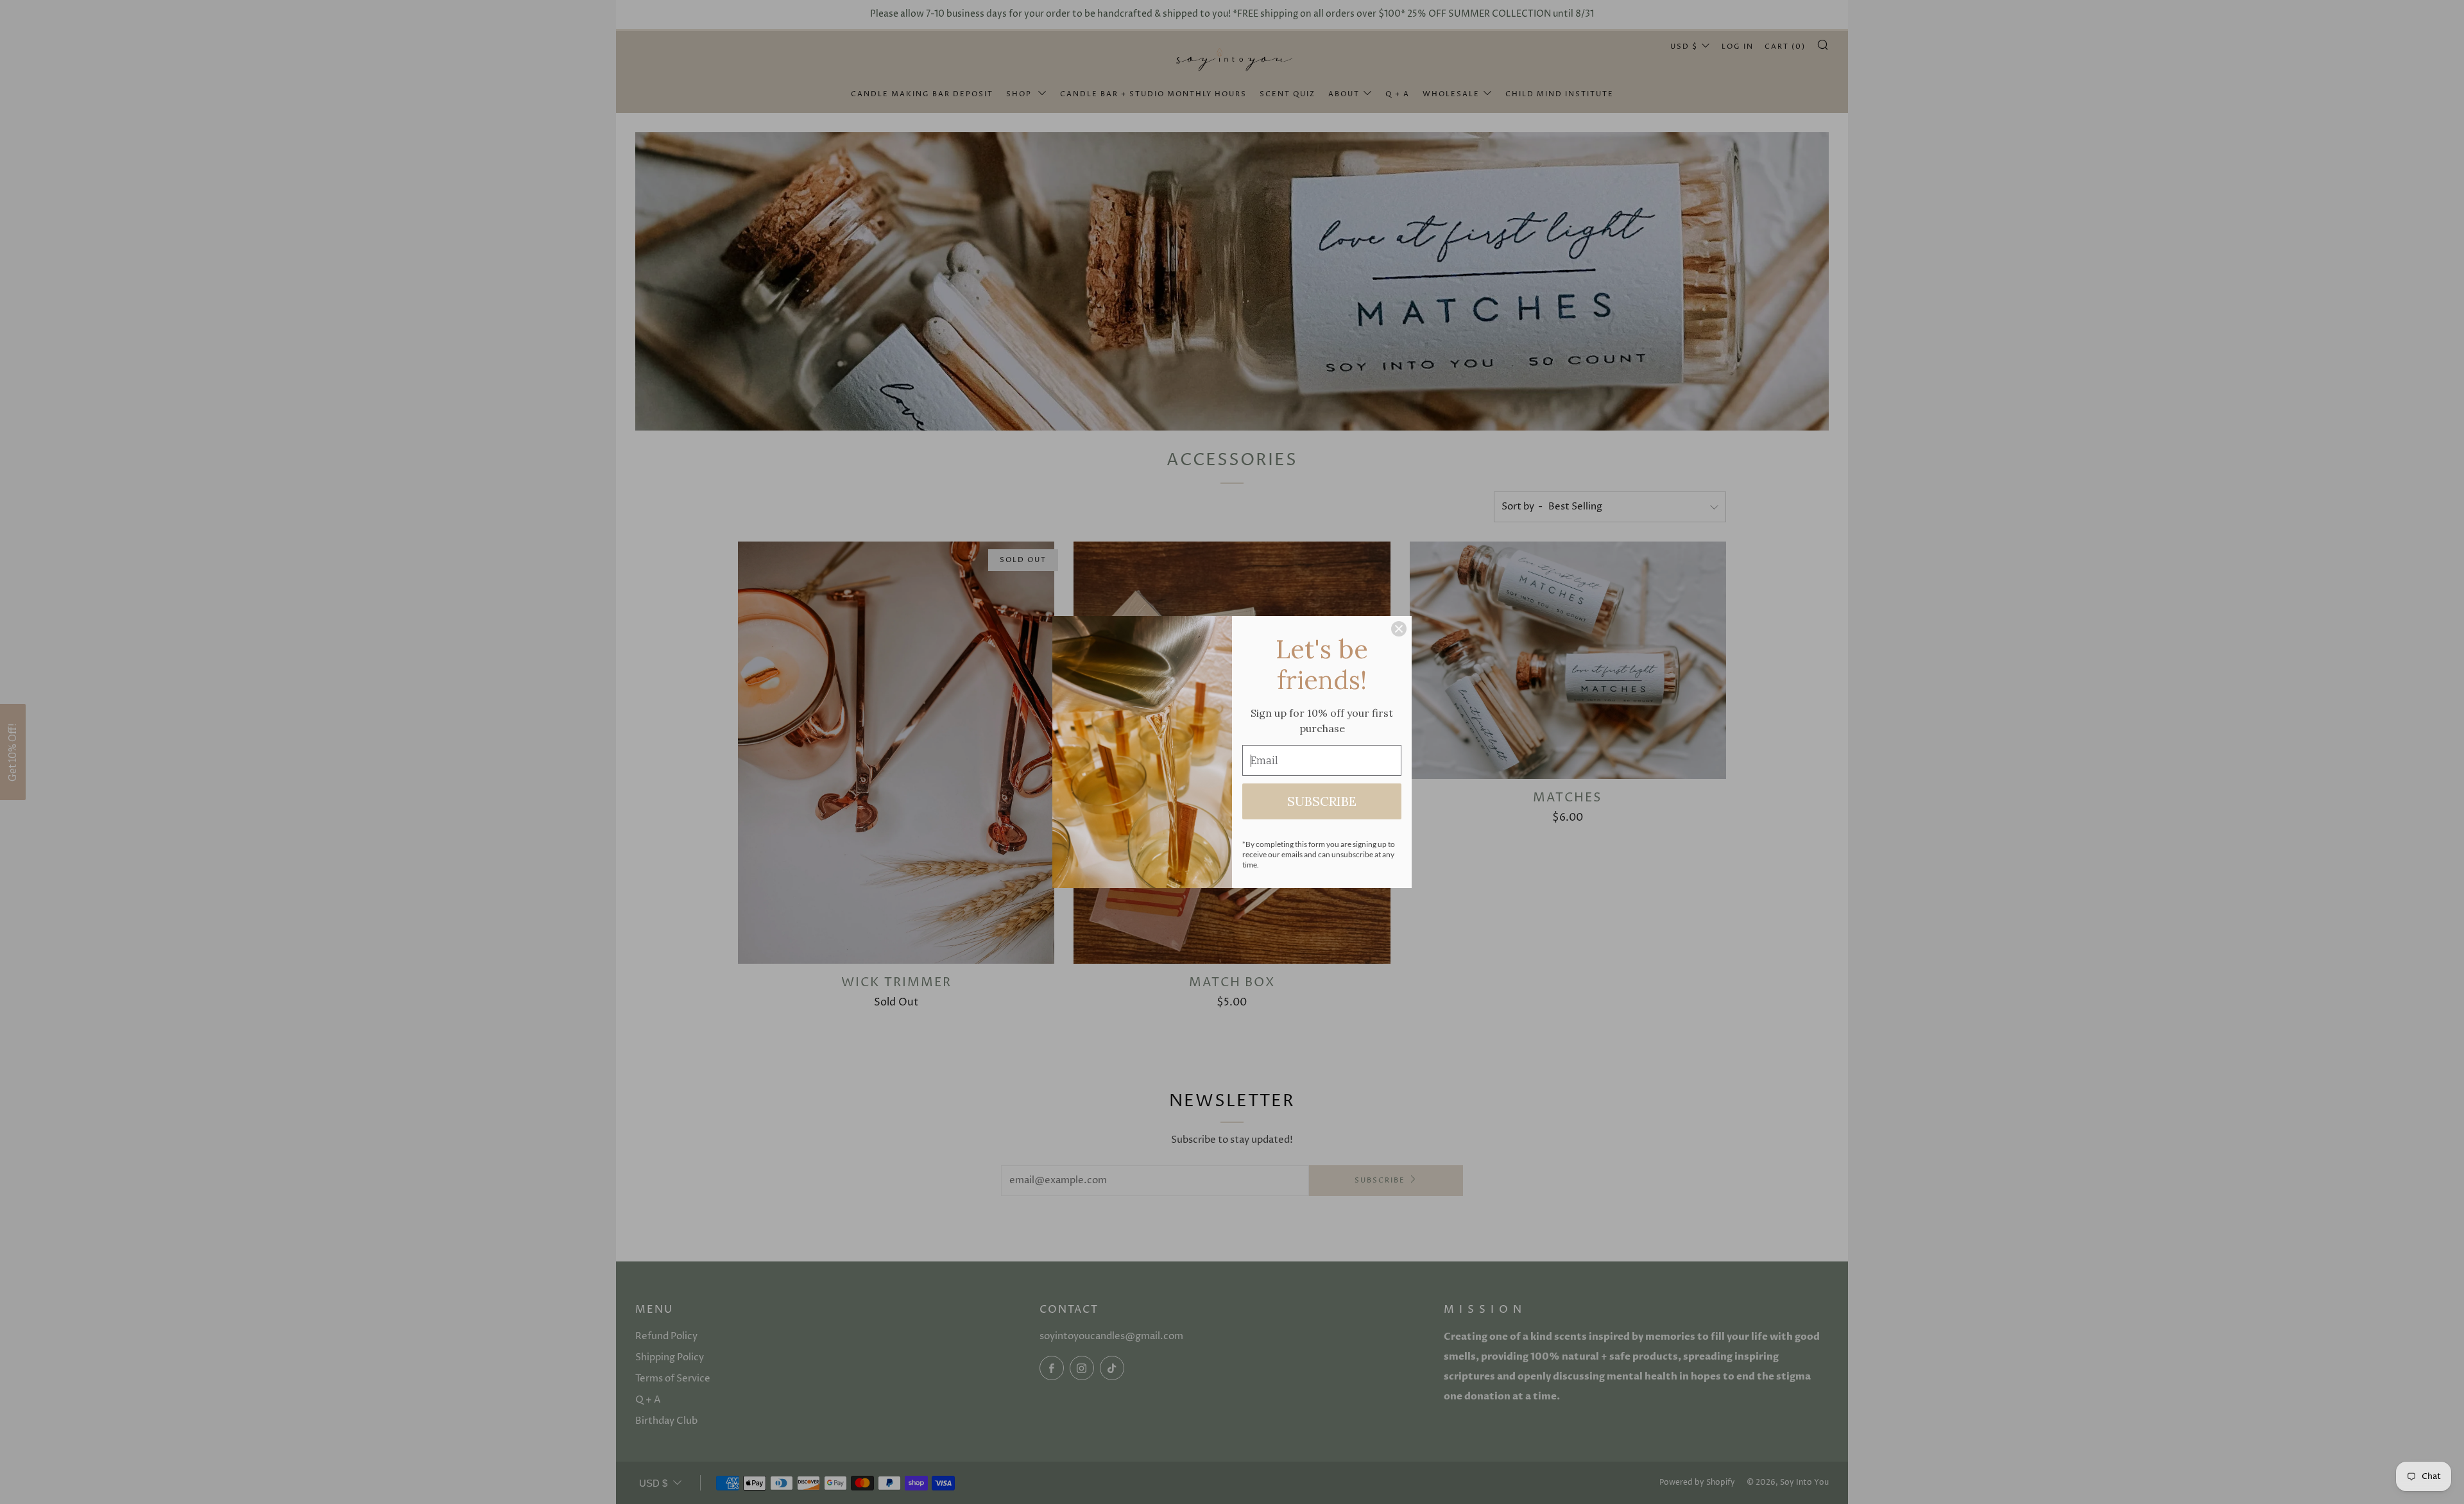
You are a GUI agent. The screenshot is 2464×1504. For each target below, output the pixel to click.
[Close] (1399, 629)
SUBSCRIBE (1322, 801)
